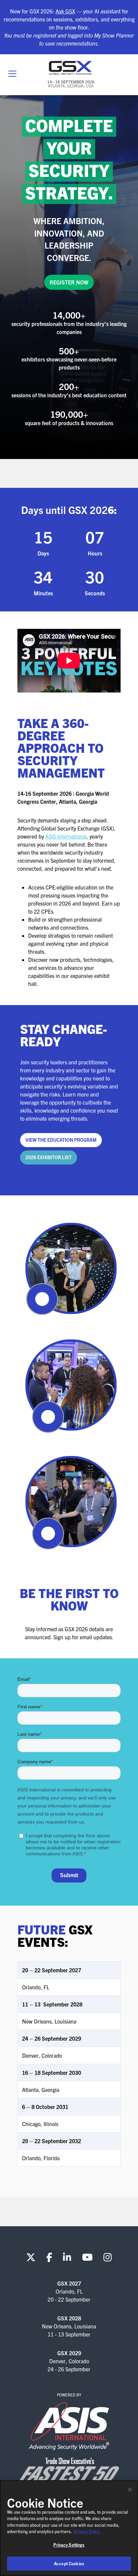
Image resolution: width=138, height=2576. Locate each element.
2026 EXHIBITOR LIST (49, 1157)
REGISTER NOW (69, 282)
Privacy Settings (69, 2545)
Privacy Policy (87, 2531)
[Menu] (12, 74)
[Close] (130, 2490)
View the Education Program (61, 1140)
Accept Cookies (69, 2563)
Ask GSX (65, 11)
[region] (69, 2528)
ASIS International (66, 836)
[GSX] (71, 68)
